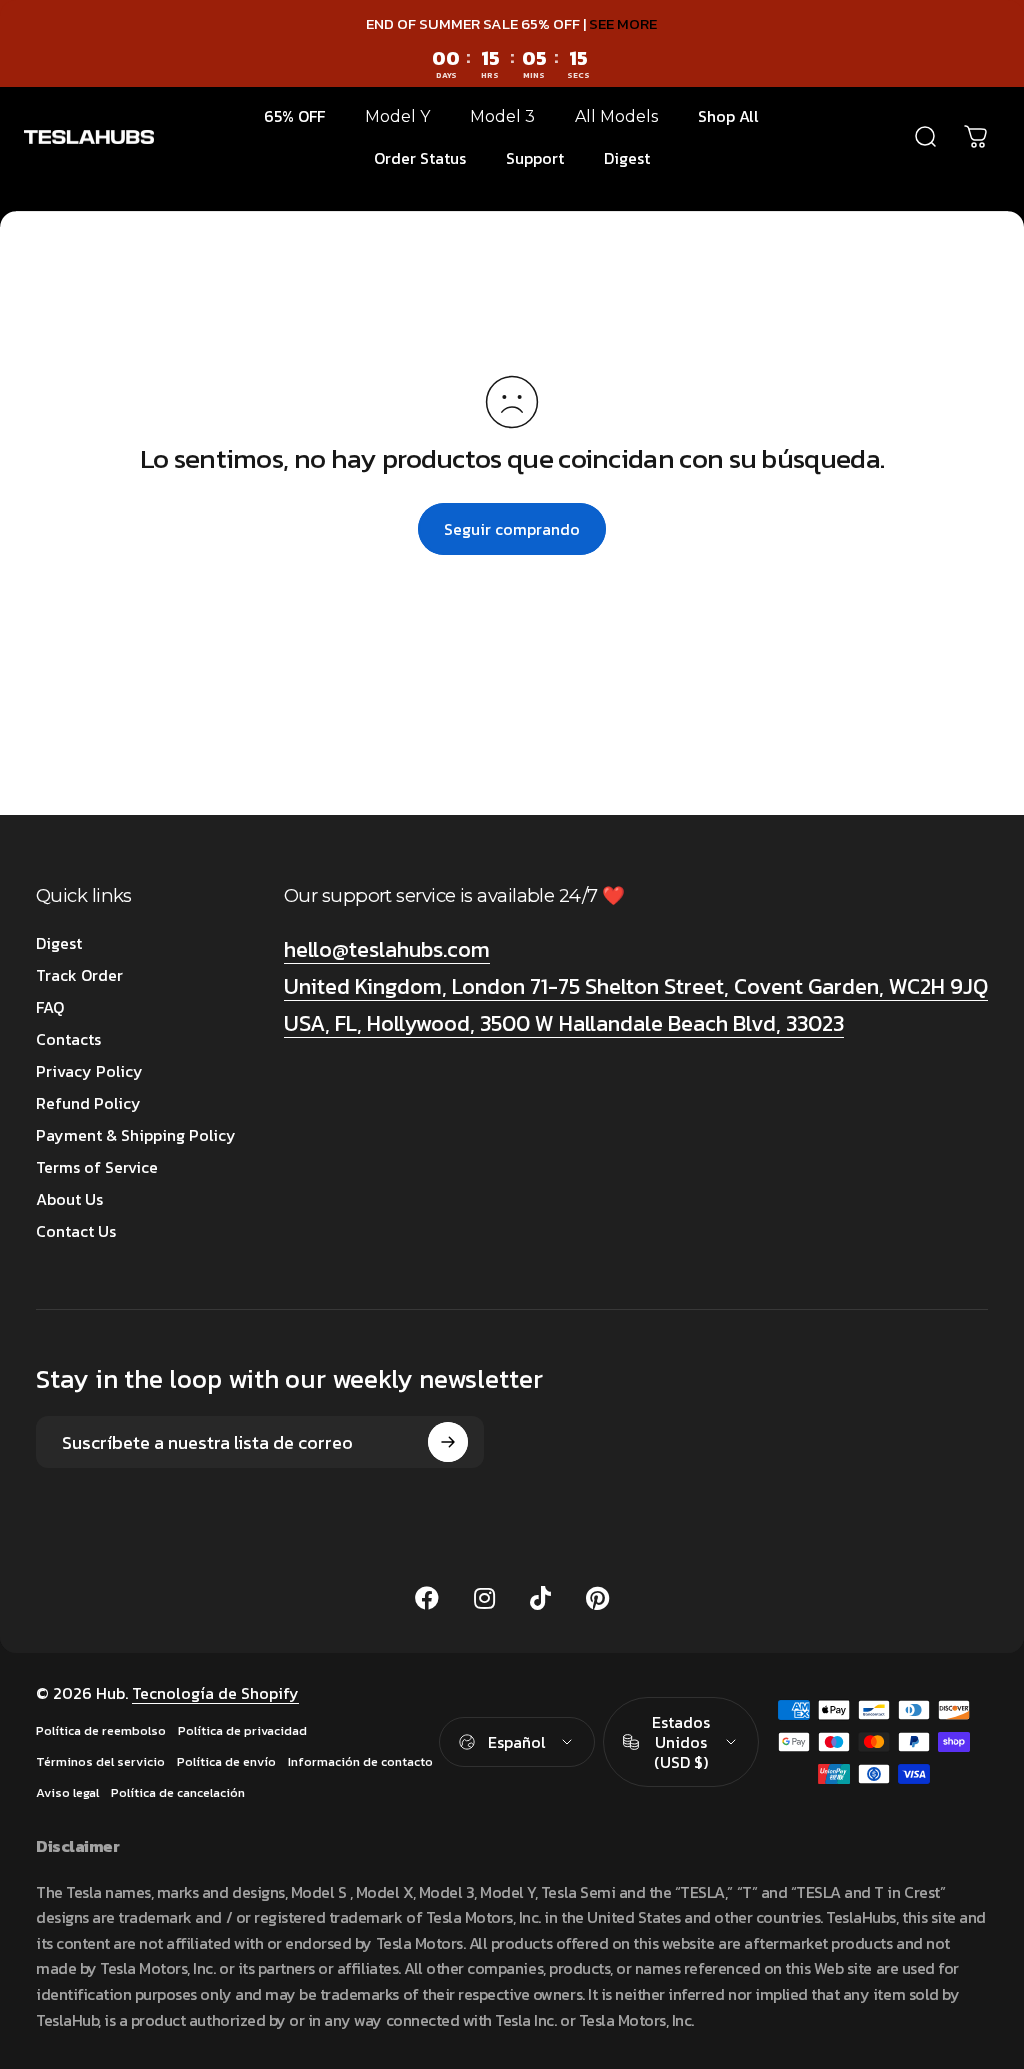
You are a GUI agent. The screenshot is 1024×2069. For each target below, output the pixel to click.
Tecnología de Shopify (215, 1923)
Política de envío (226, 1991)
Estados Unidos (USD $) (681, 1971)
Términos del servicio (100, 1991)
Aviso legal (67, 2022)
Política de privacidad (242, 1960)
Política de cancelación (178, 2022)
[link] (371, 1418)
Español (517, 1971)
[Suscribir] (448, 1672)
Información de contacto (360, 1991)
